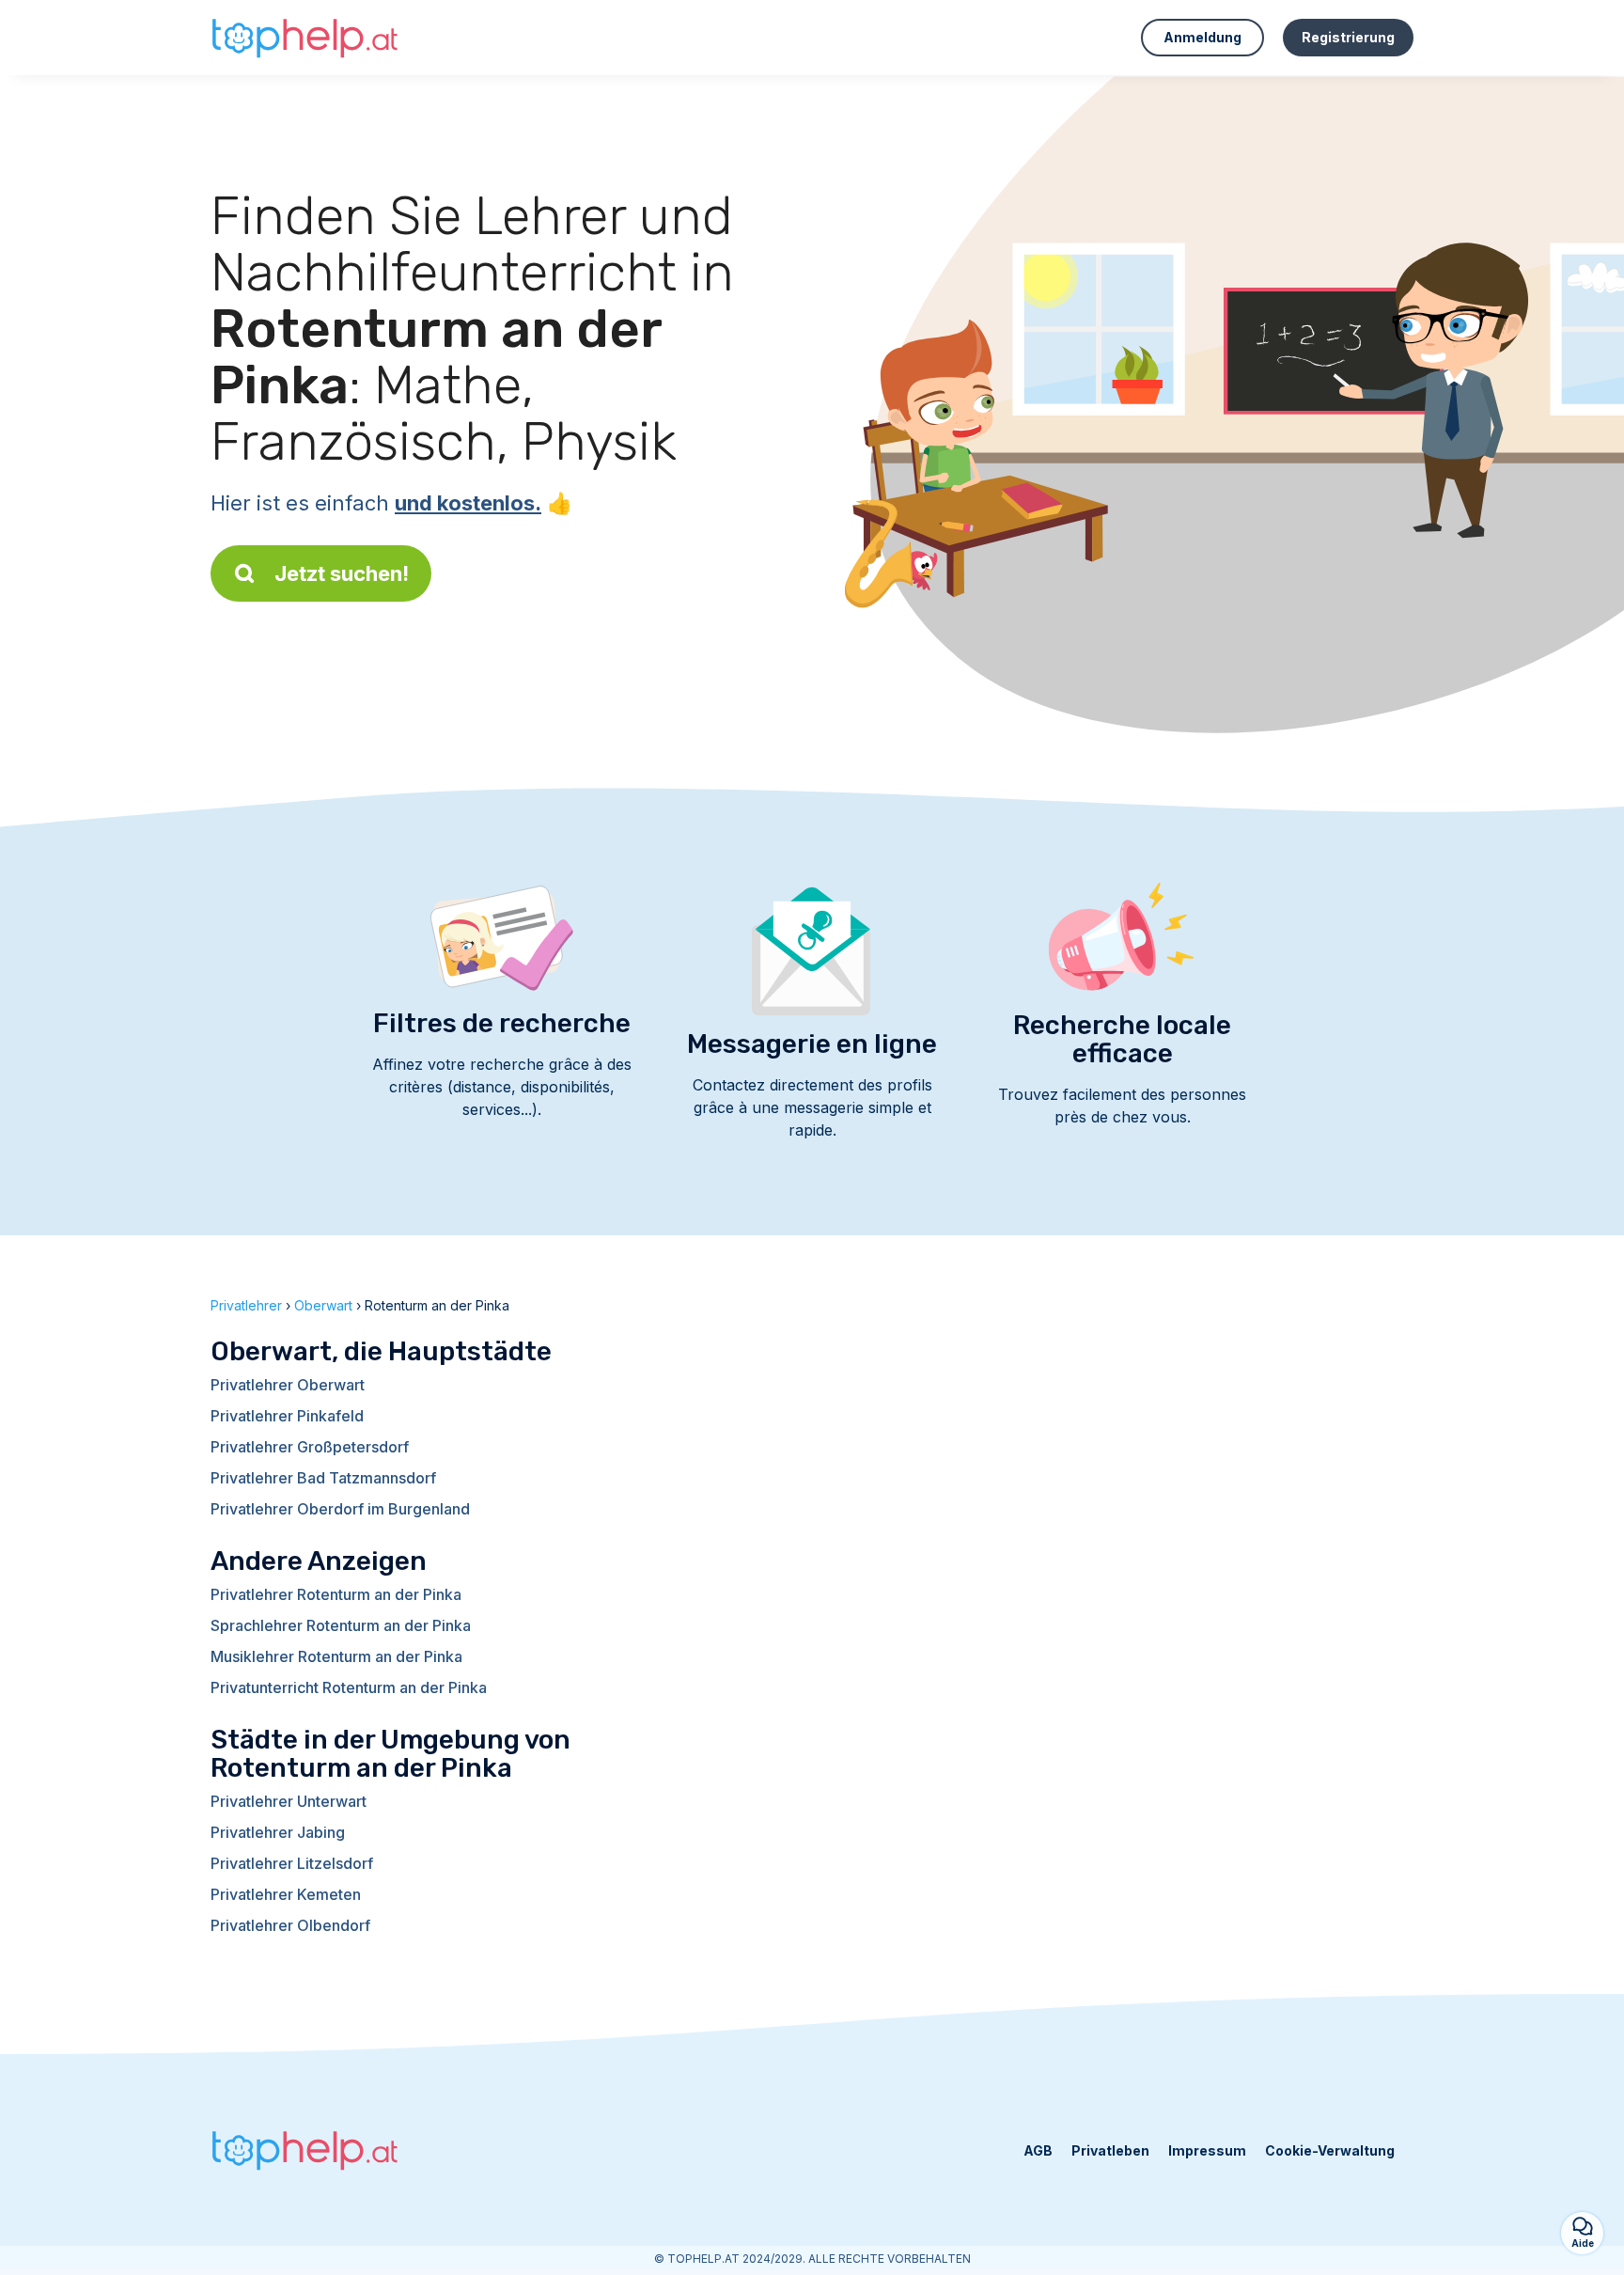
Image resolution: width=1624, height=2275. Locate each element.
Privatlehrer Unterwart (289, 1801)
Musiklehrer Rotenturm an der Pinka (336, 1656)
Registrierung (1348, 37)
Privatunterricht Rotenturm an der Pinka (349, 1687)
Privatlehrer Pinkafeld (287, 1416)
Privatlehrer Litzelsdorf (292, 1863)
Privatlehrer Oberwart (288, 1385)
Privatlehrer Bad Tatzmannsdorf (323, 1478)
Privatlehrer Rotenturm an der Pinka (336, 1594)
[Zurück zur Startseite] (304, 38)
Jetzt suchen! (342, 573)
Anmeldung (1202, 37)
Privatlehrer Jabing (278, 1832)
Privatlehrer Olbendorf (290, 1925)
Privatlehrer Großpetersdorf (310, 1447)
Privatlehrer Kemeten (286, 1894)
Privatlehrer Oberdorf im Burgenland (340, 1509)
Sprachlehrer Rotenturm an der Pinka (341, 1625)
